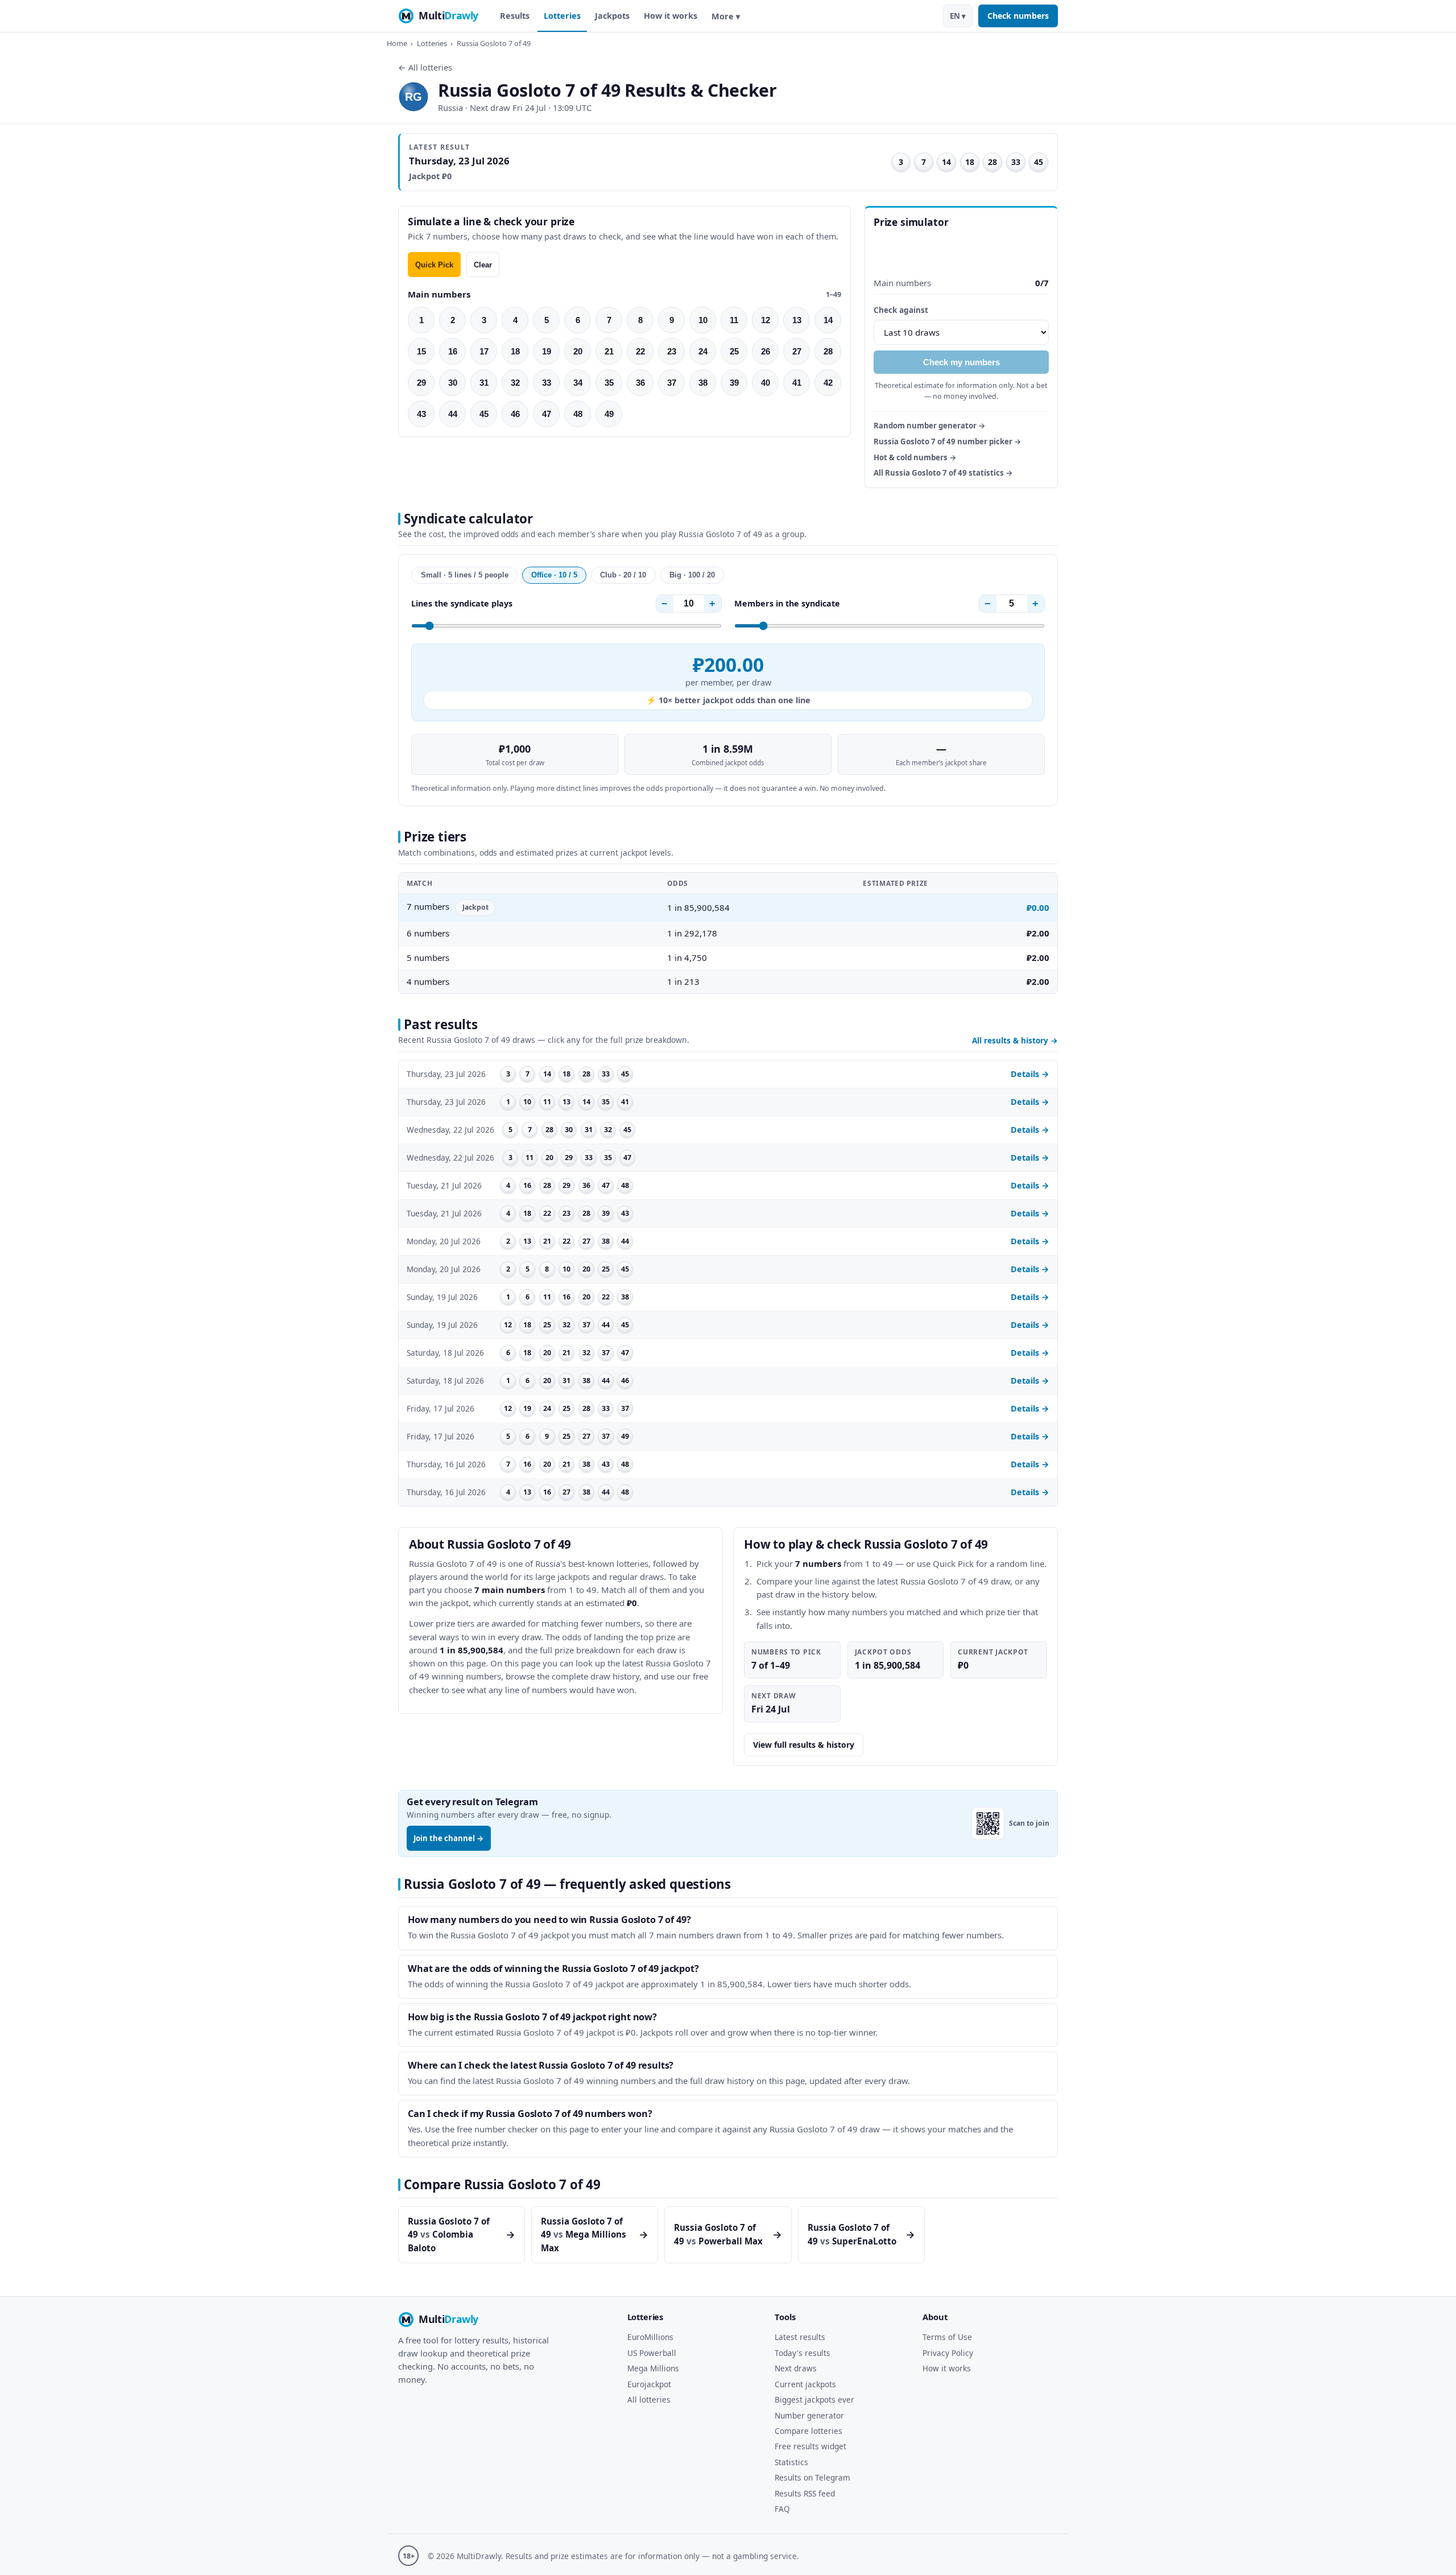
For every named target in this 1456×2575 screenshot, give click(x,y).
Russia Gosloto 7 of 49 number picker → (948, 441)
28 (828, 351)
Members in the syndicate (787, 603)
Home (397, 43)
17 (484, 351)
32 (515, 383)
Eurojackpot (649, 2384)
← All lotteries (425, 67)
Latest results (800, 2337)
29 (421, 383)
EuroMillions (650, 2337)
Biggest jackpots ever (814, 2399)
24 (703, 351)
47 (547, 414)
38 (703, 383)
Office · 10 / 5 (554, 575)
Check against (901, 310)
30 (453, 383)
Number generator (809, 2415)
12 (766, 320)
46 (515, 414)
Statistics (791, 2462)
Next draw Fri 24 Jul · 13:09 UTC (531, 108)
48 (578, 414)
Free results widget (810, 2446)
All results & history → (1015, 1040)
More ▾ (726, 16)
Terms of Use (947, 2337)
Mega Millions (653, 2368)
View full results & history (804, 1745)
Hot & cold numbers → (915, 457)
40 (766, 383)
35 (609, 383)
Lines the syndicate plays (462, 603)
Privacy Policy (948, 2353)
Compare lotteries (808, 2431)
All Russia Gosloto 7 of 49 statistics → (943, 473)
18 (515, 351)
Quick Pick (434, 265)
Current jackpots (805, 2384)
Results (515, 16)
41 (797, 383)
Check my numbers (961, 362)
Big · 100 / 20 (692, 575)
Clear (483, 265)
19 (547, 351)
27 (797, 351)
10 (703, 320)
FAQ (782, 2509)
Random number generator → (930, 426)
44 (453, 414)
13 (797, 320)
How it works (671, 16)
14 (828, 320)
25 (734, 351)
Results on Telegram (812, 2477)
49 (609, 414)
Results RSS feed (805, 2493)
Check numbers (1018, 16)
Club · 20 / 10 (623, 575)
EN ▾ (958, 16)
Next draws (796, 2368)
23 (672, 351)
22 (640, 351)
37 (672, 383)
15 (421, 351)
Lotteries (562, 16)
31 (484, 383)
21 (609, 351)
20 (578, 351)
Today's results (803, 2353)
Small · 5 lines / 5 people (465, 575)
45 (484, 414)
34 (578, 383)
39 (734, 383)
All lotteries (649, 2399)
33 (547, 383)
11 (734, 320)
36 (640, 383)
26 (766, 351)
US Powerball (652, 2353)
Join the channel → (449, 1838)
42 (828, 383)
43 (421, 414)
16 (453, 351)
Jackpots (612, 16)
